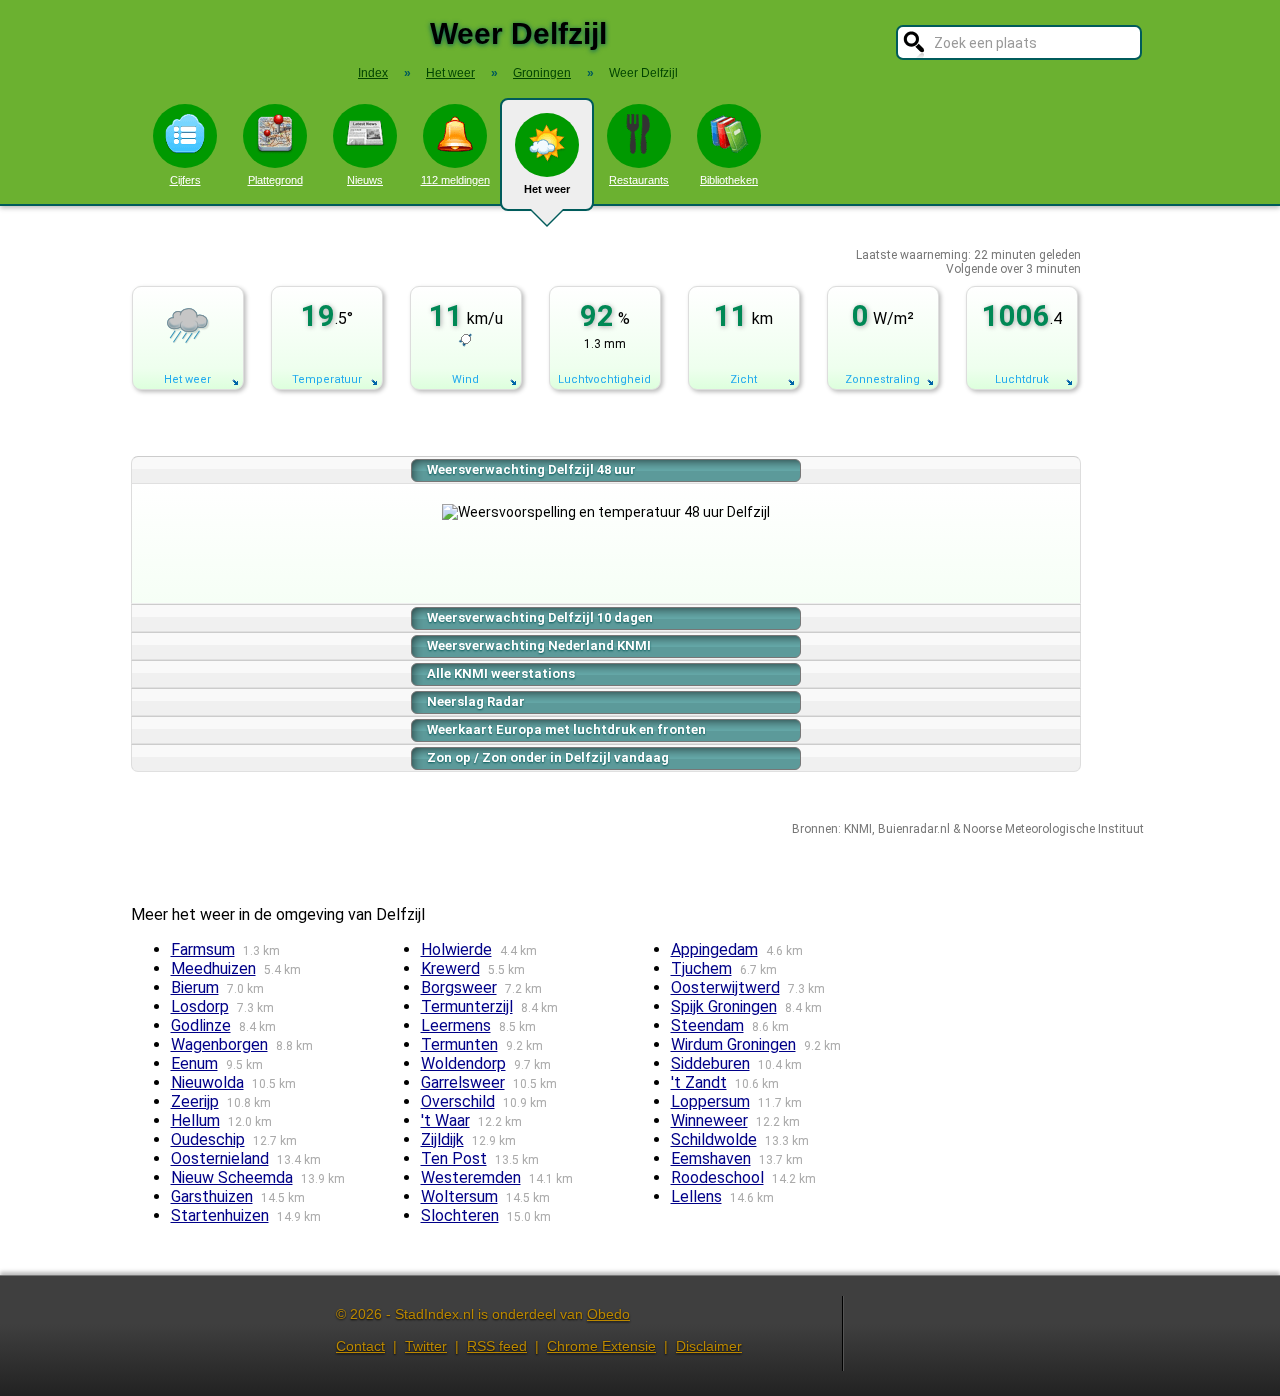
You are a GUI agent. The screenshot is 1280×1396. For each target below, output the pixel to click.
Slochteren (460, 1215)
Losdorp (200, 1006)
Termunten (459, 1044)
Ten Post (454, 1158)
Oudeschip (208, 1139)
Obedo (608, 1314)
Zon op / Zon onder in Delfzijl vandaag (548, 757)
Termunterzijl (467, 1006)
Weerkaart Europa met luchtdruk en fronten (566, 729)
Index (373, 73)
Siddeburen (710, 1063)
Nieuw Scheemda (232, 1177)
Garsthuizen (212, 1196)
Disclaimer (709, 1346)
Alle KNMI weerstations (501, 673)
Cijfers (185, 180)
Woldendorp (463, 1063)
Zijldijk (442, 1139)
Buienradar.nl (914, 829)
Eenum (194, 1063)
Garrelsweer (463, 1082)
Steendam (707, 1025)
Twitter (426, 1346)
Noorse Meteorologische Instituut (1053, 829)
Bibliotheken (729, 180)
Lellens (696, 1196)
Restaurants (639, 180)
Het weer (547, 189)
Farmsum (203, 949)
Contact (360, 1346)
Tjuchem (701, 968)
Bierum (195, 987)
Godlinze (201, 1025)
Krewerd (450, 968)
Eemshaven (711, 1158)
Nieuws (365, 180)
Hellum (195, 1120)
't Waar (445, 1120)
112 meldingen (455, 180)
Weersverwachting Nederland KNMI (539, 645)
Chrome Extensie (601, 1346)
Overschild (458, 1101)
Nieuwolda (207, 1082)
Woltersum (459, 1196)
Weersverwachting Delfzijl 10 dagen (540, 617)
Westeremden (471, 1177)
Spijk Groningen (724, 1006)
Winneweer (709, 1120)
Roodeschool (717, 1177)
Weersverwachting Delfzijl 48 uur (531, 469)
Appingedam (714, 949)
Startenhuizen (220, 1215)
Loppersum (710, 1101)
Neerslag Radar (476, 701)
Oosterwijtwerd (725, 987)
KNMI (858, 829)
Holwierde (456, 949)
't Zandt (699, 1082)
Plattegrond (275, 180)
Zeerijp (195, 1101)
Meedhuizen (213, 968)
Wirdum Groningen (733, 1044)
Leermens (456, 1025)
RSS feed (497, 1346)
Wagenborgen (219, 1044)
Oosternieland (220, 1158)
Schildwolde (714, 1139)
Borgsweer (459, 987)
